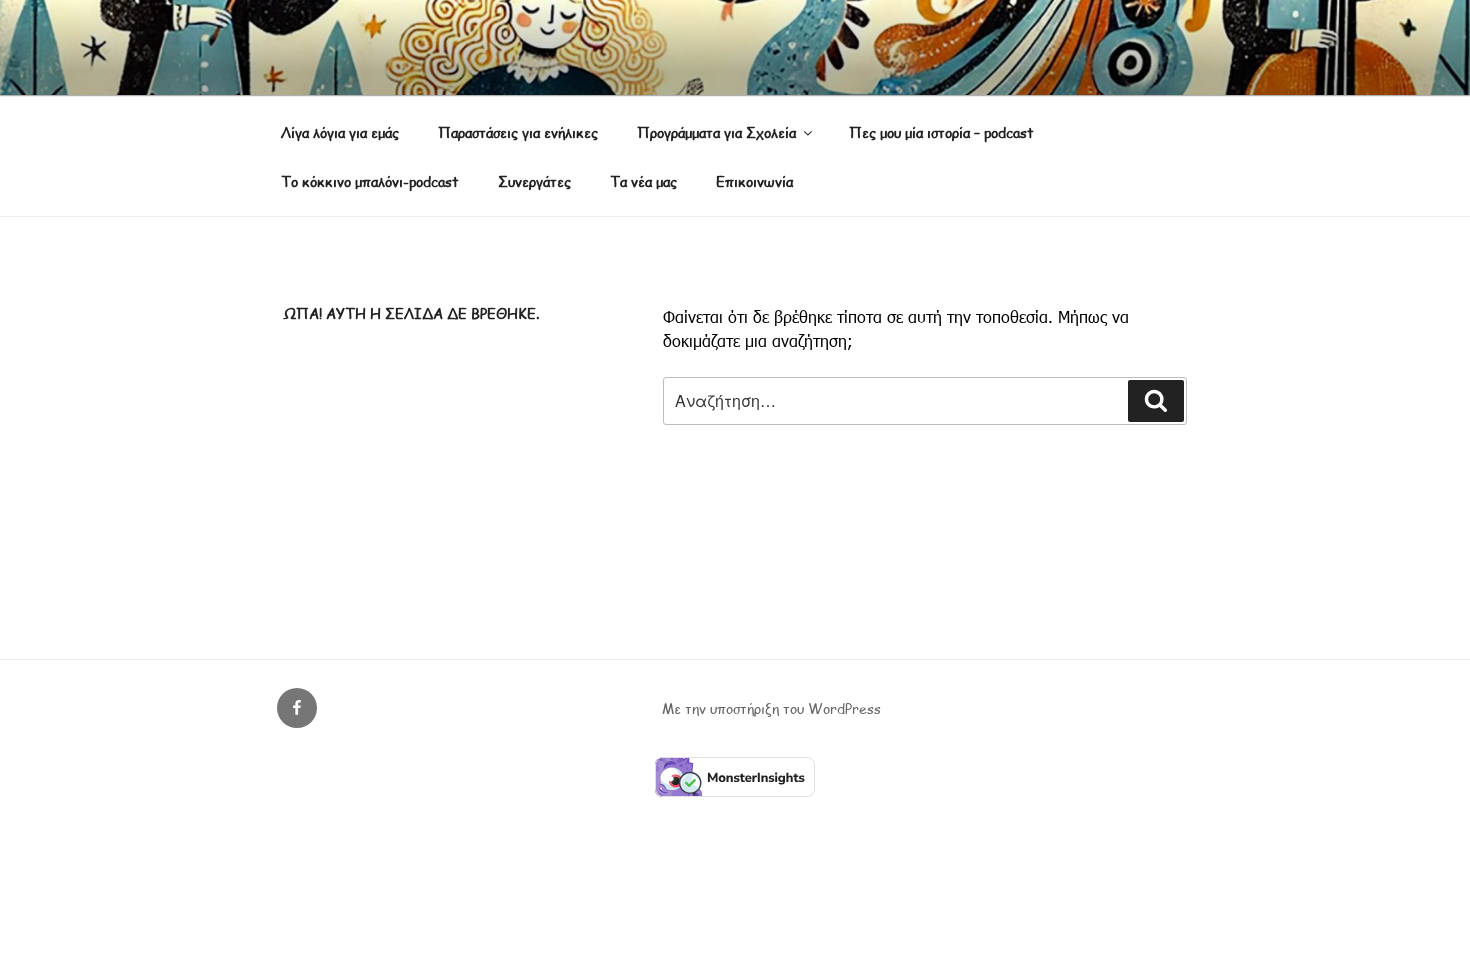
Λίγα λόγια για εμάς (340, 132)
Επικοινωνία (754, 181)
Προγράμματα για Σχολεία (716, 132)
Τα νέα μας (643, 181)
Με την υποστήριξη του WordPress (771, 708)
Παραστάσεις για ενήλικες (518, 132)
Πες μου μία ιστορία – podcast (941, 132)
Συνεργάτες (534, 181)
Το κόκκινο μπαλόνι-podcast (370, 181)
